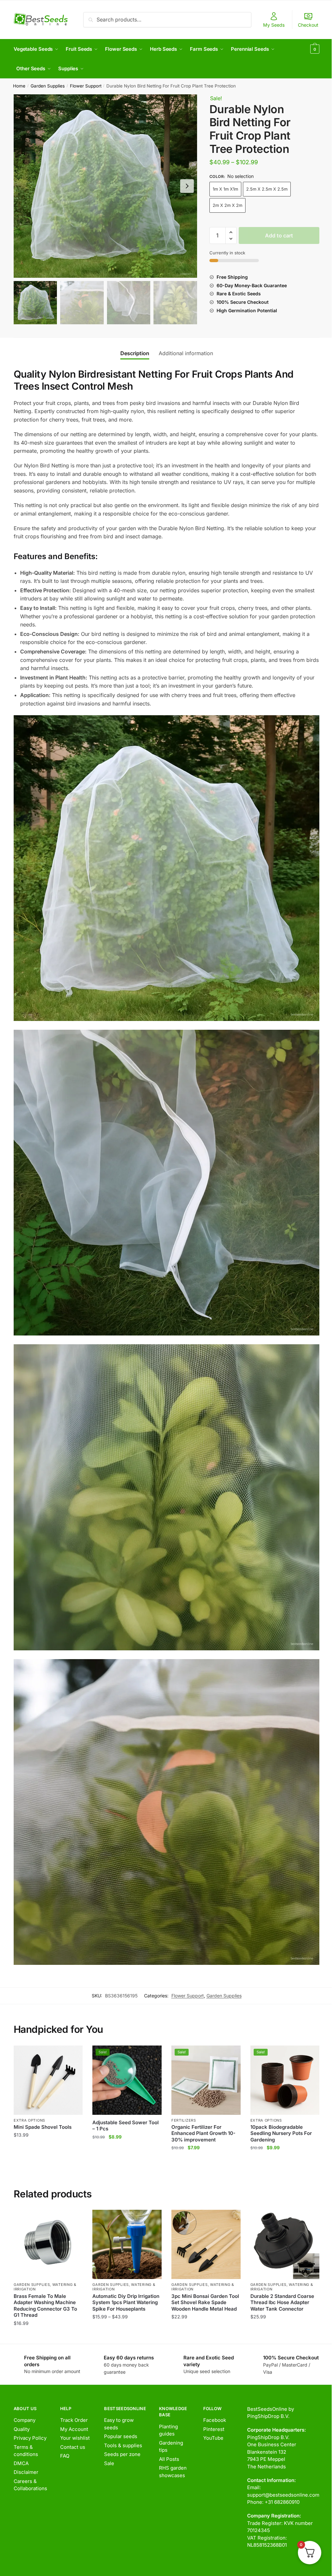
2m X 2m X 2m (227, 205)
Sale (109, 2463)
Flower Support (86, 86)
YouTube (213, 2438)
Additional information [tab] (186, 353)
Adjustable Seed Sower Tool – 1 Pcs (126, 2126)
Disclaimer (26, 2472)
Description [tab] (135, 353)
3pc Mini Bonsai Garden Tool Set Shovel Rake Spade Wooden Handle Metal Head (205, 2302)
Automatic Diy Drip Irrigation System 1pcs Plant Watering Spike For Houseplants (126, 2302)
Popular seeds (121, 2436)
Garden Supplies (48, 86)
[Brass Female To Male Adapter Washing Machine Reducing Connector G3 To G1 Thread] (48, 2244)
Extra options (29, 2120)
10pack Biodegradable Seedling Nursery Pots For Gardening (281, 2133)
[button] (187, 186)
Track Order (74, 2420)
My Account (74, 2429)
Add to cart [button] (48, 2161)
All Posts (169, 2459)
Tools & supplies (123, 2445)
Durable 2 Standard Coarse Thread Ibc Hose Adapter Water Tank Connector (282, 2302)
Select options (48, 2336)
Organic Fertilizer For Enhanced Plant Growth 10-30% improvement (203, 2133)
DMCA (21, 2463)
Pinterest (214, 2429)
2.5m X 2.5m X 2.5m (267, 189)
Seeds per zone (122, 2454)
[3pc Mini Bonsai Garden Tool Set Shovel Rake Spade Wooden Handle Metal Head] (206, 2244)
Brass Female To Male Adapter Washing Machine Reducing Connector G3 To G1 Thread (45, 2306)
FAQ (65, 2456)
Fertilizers (184, 2120)
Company (25, 2420)
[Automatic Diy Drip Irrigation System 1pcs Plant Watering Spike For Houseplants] (127, 2244)
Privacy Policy (30, 2438)
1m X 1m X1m (225, 189)
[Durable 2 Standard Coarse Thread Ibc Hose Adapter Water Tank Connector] (285, 2244)
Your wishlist (75, 2438)
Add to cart (279, 235)
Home (19, 86)
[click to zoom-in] (105, 186)
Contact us (73, 2447)
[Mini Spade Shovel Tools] (48, 2080)
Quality (22, 2429)
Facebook (215, 2420)
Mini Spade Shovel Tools (43, 2127)
